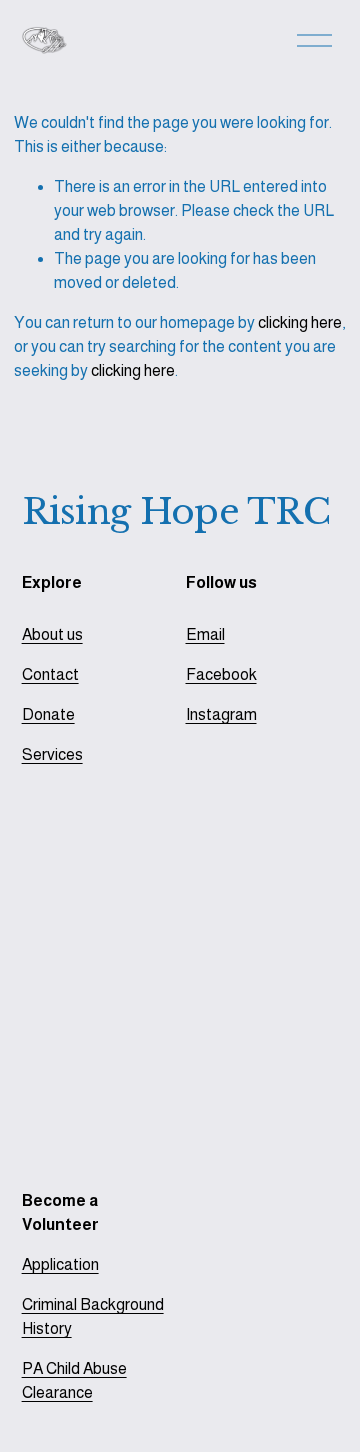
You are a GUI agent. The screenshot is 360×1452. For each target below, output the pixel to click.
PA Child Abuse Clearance (74, 1380)
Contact (50, 674)
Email (205, 634)
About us (52, 634)
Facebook (221, 674)
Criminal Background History (93, 1316)
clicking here (300, 322)
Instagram (221, 714)
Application (60, 1264)
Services (52, 754)
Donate (48, 714)
